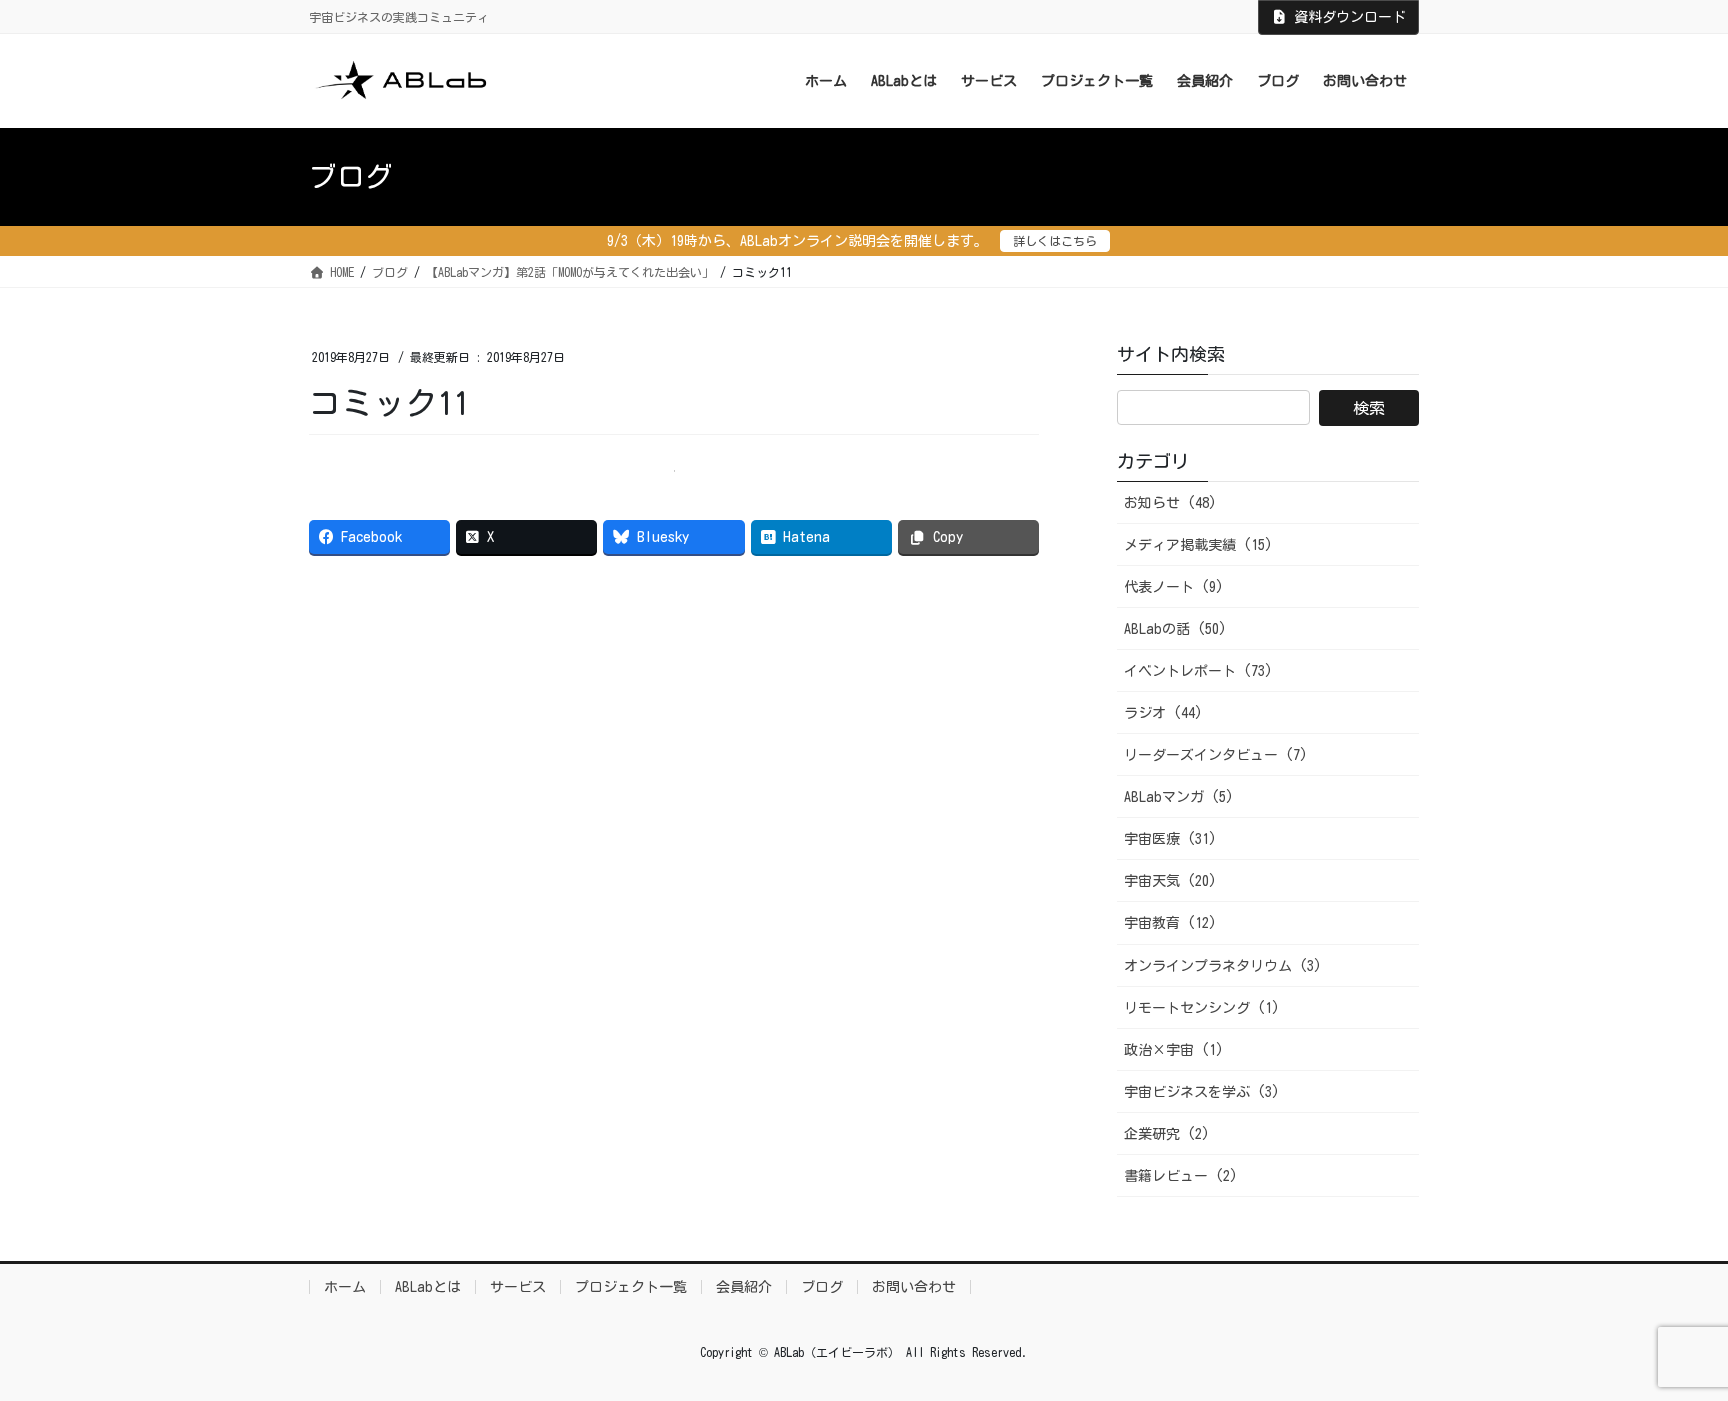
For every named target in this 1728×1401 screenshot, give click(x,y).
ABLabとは (428, 1287)
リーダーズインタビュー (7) (1216, 755)
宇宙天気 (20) (1170, 881)
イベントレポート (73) (1198, 671)
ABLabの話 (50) (1175, 629)
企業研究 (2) (1167, 1134)
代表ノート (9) (1174, 587)
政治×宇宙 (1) (1174, 1050)
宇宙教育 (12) (1170, 923)
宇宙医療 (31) (1170, 839)
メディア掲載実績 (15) (1198, 545)
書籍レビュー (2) (1181, 1176)
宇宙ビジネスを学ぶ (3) (1202, 1092)
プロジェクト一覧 (631, 1287)
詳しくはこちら (1055, 241)
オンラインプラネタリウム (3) (1223, 966)
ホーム (345, 1287)
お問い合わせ (914, 1287)
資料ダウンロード (1350, 17)
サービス (518, 1287)
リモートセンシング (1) (1202, 1008)
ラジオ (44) (1163, 713)
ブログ (822, 1287)
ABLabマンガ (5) (1179, 797)
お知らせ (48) (1170, 503)
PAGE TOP (1669, 1342)
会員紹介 (744, 1287)
